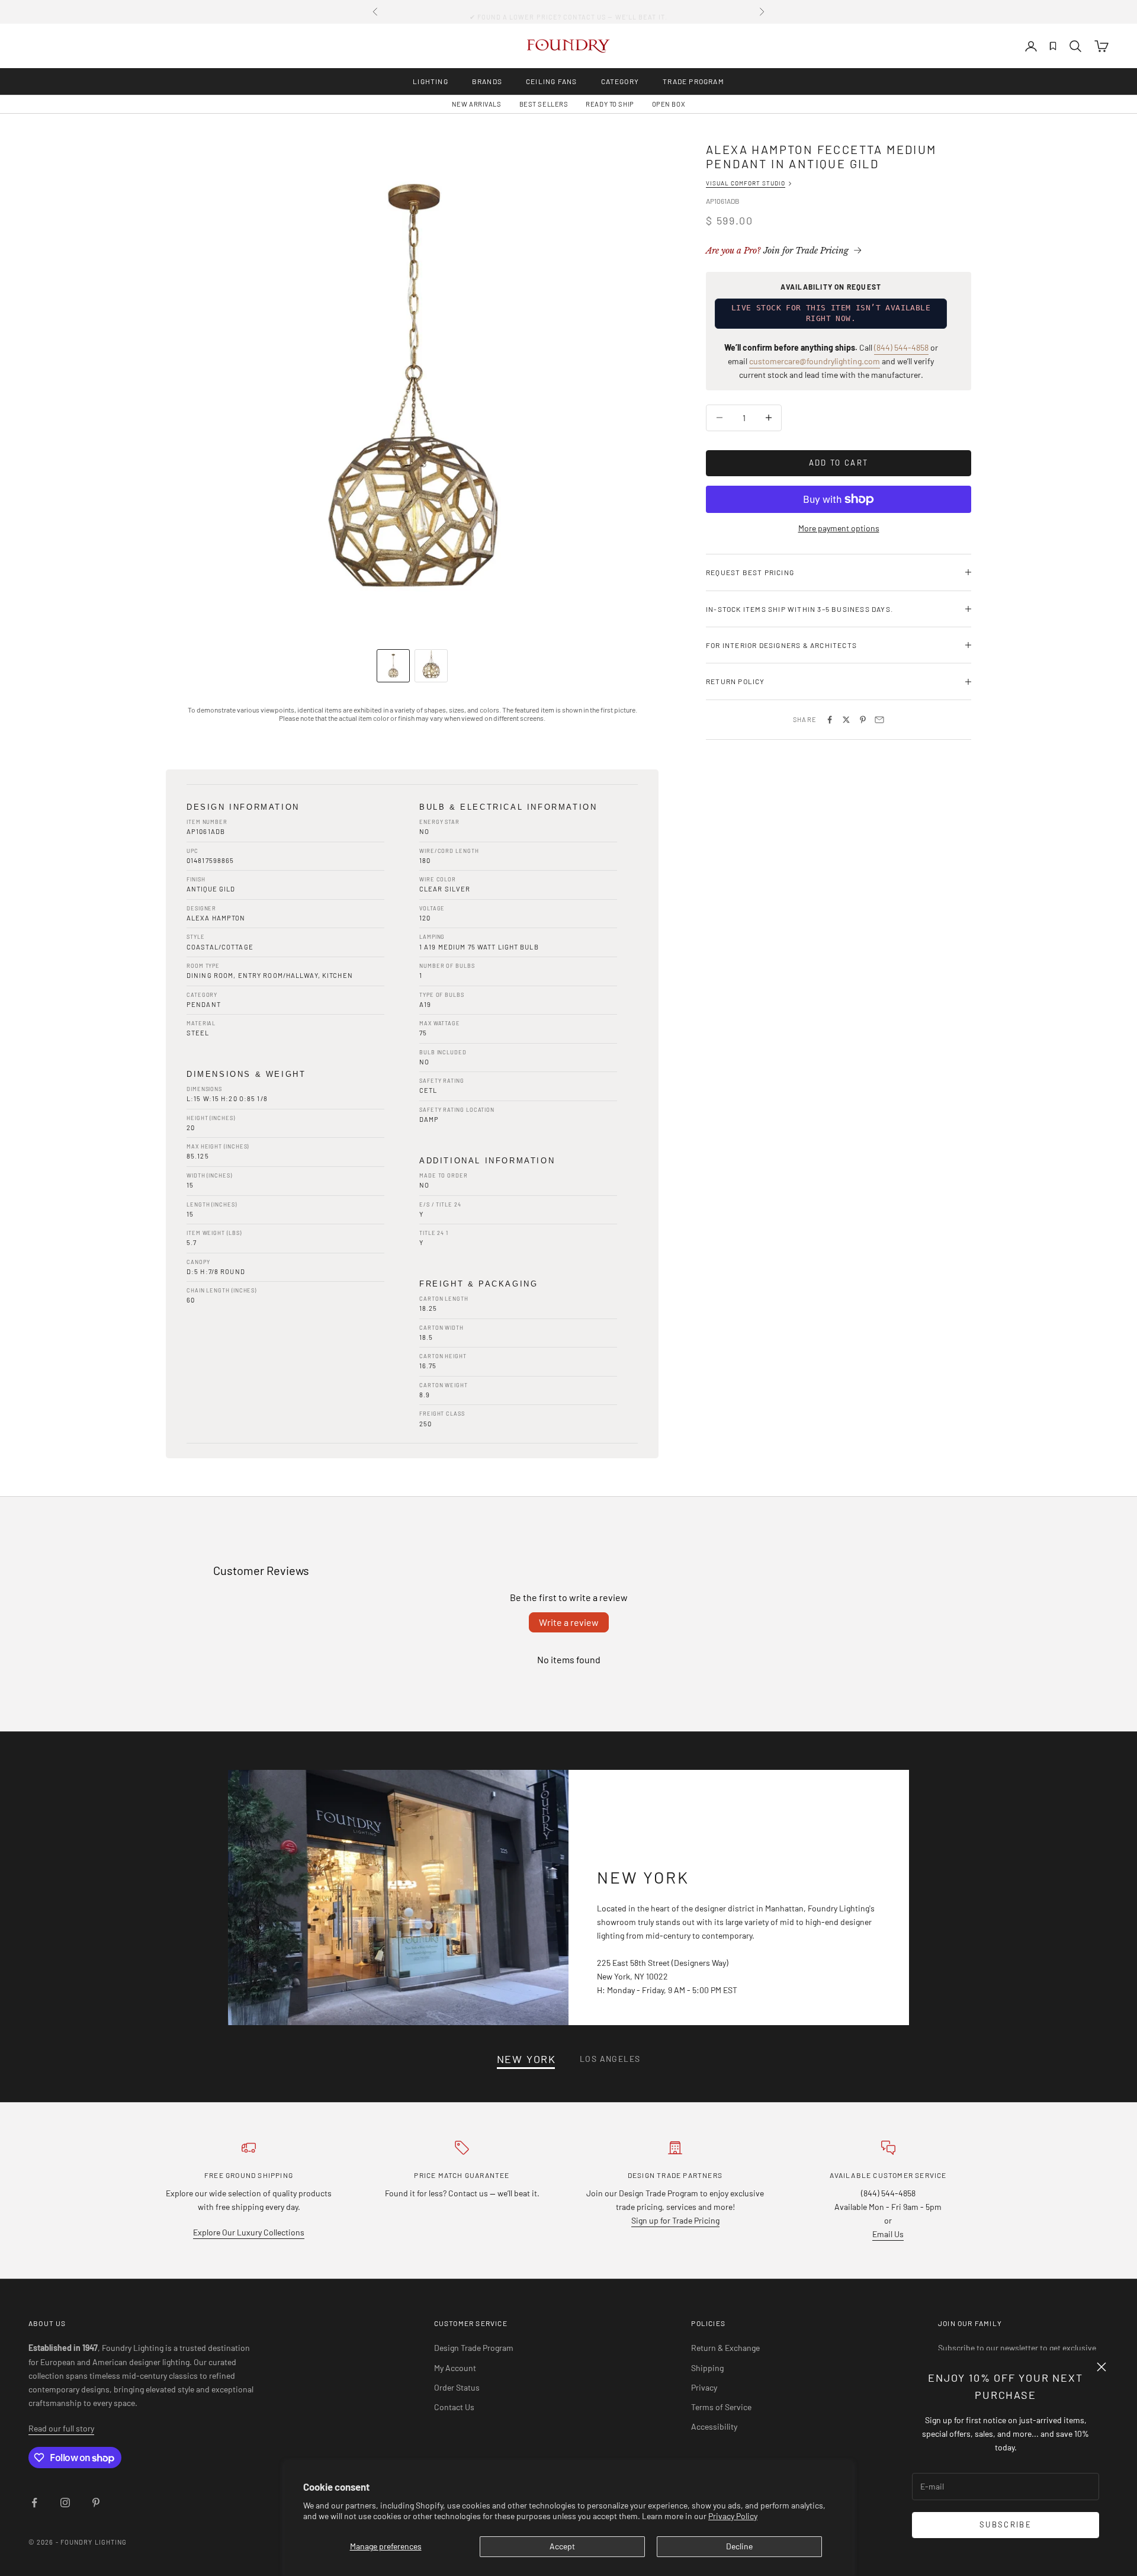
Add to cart (839, 463)
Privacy (704, 2387)
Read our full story (61, 2428)
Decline (739, 2546)
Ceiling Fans (551, 81)
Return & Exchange (725, 2348)
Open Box (669, 104)
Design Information (243, 807)
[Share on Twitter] (846, 720)
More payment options (839, 528)
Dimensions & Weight (246, 1074)
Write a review (569, 1622)
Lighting (431, 81)
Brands (487, 81)
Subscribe (1006, 2524)
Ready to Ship (610, 104)
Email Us (888, 2234)
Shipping (707, 2368)
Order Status (457, 2387)
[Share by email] (879, 720)
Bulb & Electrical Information (508, 807)
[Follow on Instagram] (65, 2503)
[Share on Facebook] (830, 720)
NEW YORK (526, 2059)
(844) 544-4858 (901, 347)
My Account (455, 2368)
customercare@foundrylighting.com (815, 361)
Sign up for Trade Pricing (675, 2220)
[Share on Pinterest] (863, 720)
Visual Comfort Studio (746, 183)
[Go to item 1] (393, 666)
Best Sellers (544, 104)
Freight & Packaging (478, 1284)
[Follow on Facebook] (34, 2503)
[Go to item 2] (431, 666)
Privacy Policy (733, 2516)
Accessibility (714, 2426)
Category (620, 81)
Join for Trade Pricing (777, 251)
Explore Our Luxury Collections (249, 2232)
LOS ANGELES (610, 2059)
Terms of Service (721, 2407)
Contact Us (454, 2407)
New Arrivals (477, 104)
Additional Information (487, 1161)
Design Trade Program (474, 2348)
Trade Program (693, 81)
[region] (412, 389)
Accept (562, 2546)
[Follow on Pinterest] (96, 2503)
